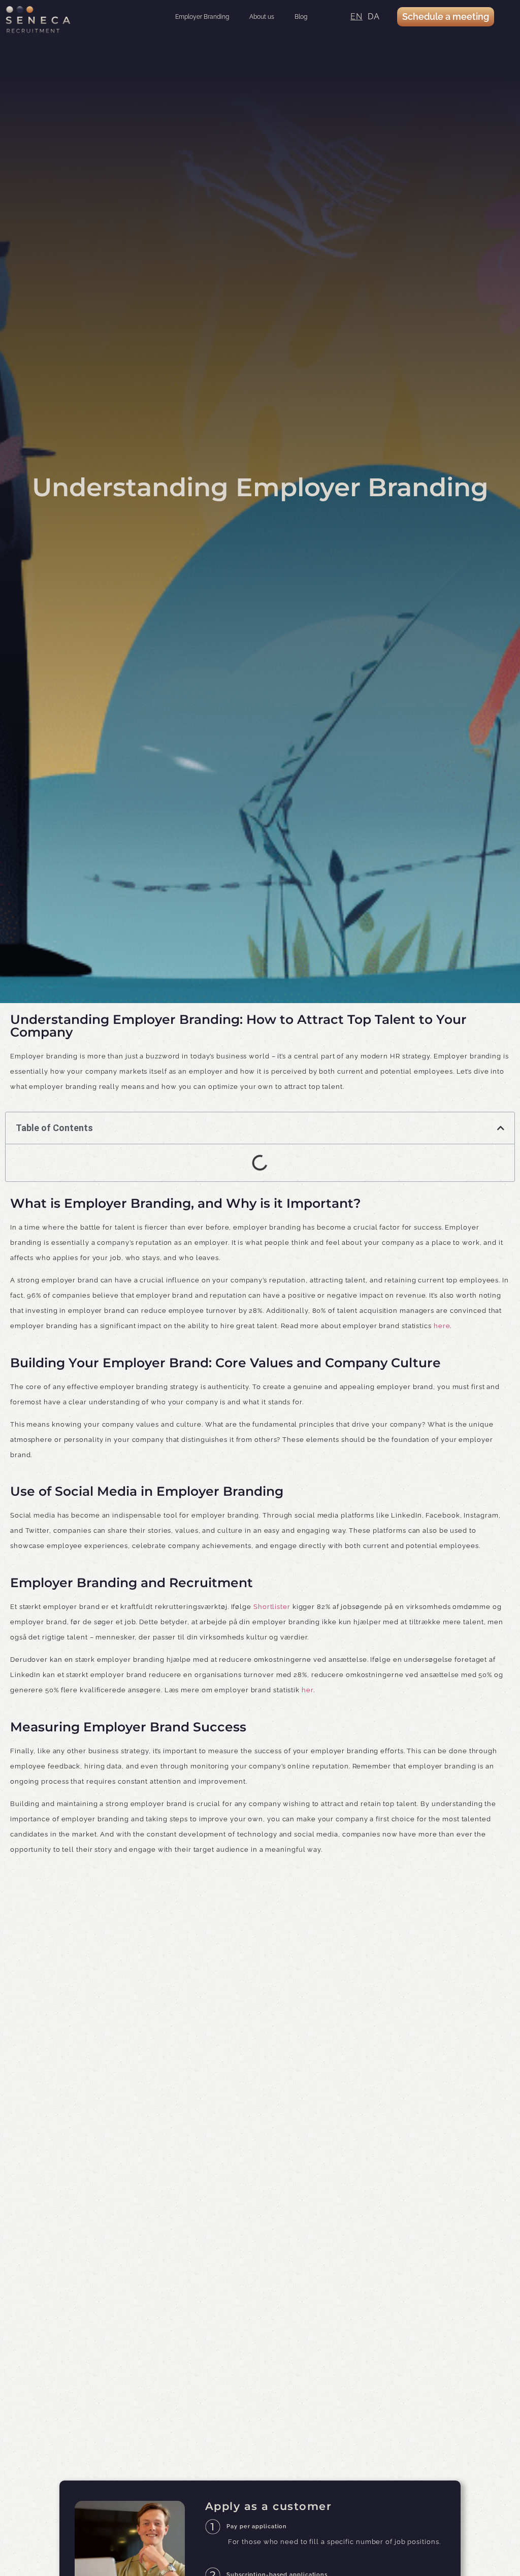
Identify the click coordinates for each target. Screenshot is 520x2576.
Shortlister (272, 1607)
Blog (301, 17)
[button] (501, 1128)
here (442, 1326)
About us (262, 17)
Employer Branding (202, 17)
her (307, 1690)
